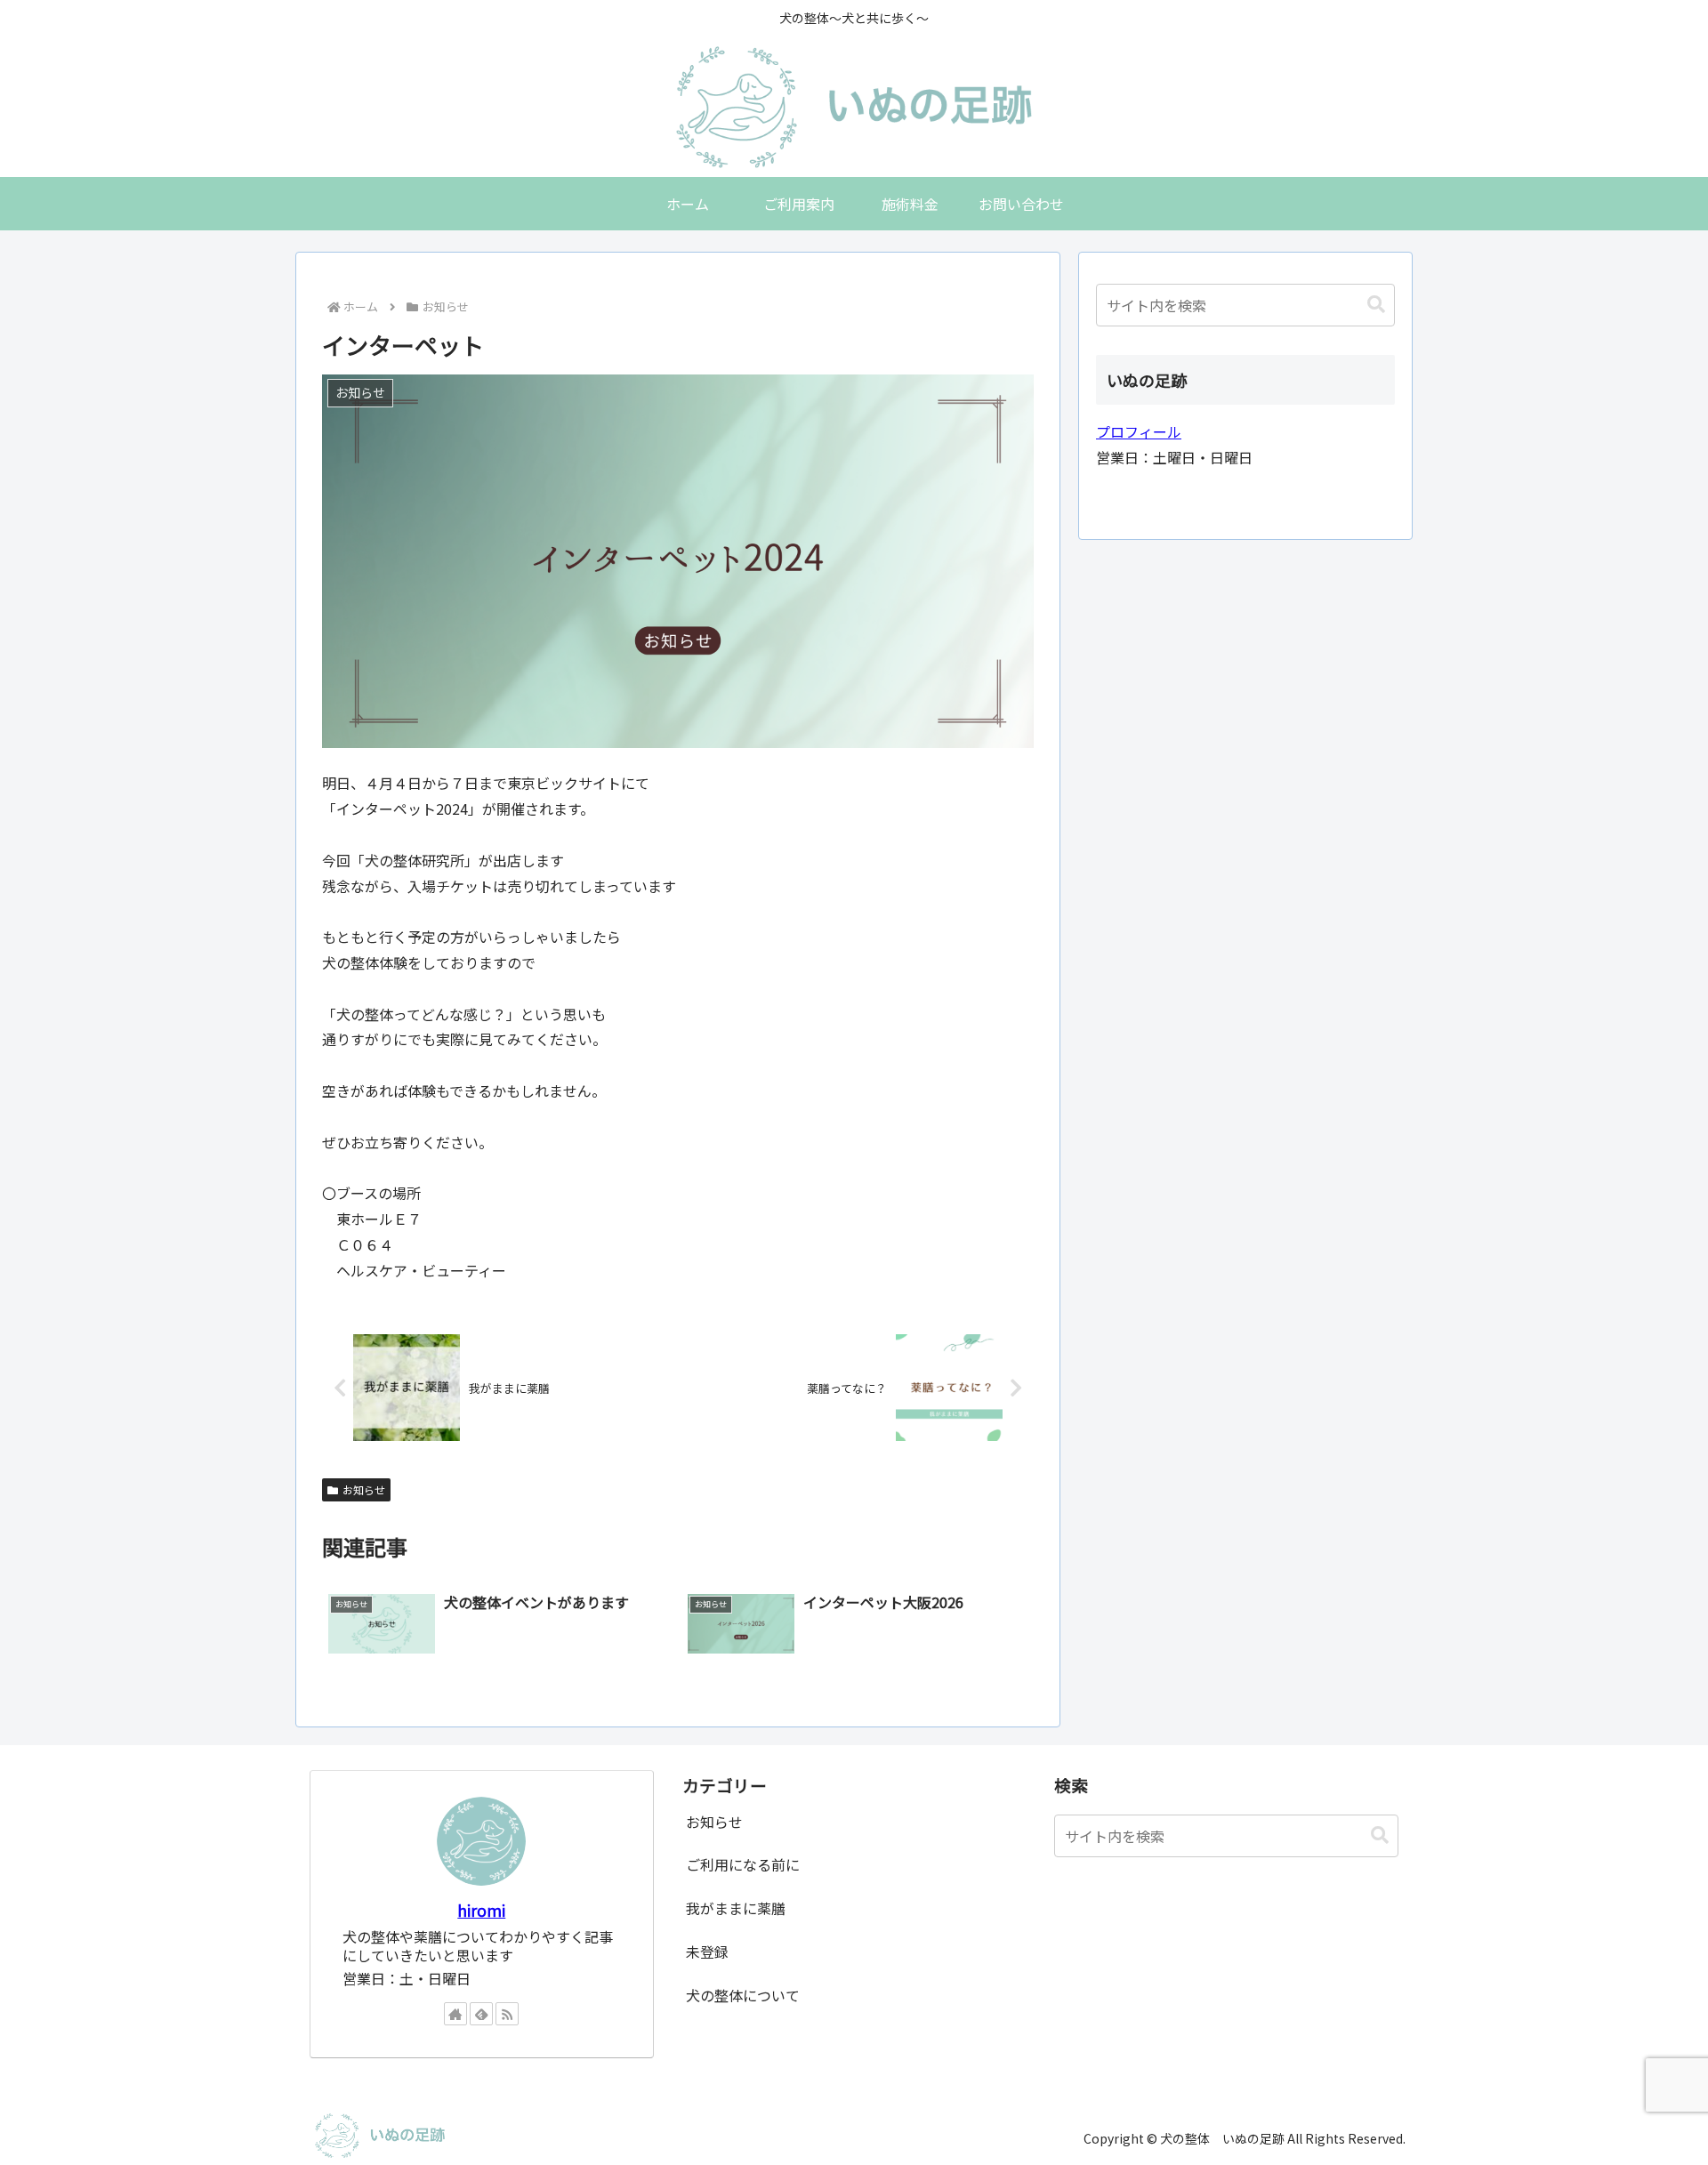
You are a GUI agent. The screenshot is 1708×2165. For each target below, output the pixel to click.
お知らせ (364, 1489)
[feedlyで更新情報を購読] (481, 2014)
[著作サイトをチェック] (455, 2014)
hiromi (481, 1910)
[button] (1376, 305)
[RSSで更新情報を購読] (507, 2014)
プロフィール (1139, 431)
